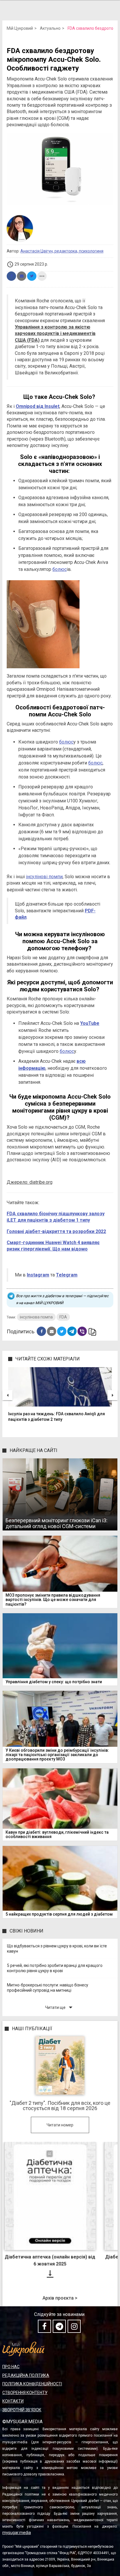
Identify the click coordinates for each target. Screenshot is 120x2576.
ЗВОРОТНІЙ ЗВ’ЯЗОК (22, 2410)
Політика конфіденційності (32, 2384)
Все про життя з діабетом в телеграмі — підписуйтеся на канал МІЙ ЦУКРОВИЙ (62, 1299)
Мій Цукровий (20, 28)
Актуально (50, 28)
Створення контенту (25, 2393)
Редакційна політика (26, 2375)
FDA (63, 1317)
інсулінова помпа (36, 1317)
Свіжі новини (27, 1931)
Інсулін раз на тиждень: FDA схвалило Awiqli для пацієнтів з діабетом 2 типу (57, 1417)
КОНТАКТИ (13, 2401)
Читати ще (60, 2007)
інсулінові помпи (44, 877)
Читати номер (60, 2125)
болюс (60, 569)
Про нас (11, 2367)
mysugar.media (17, 2533)
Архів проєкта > (60, 2298)
